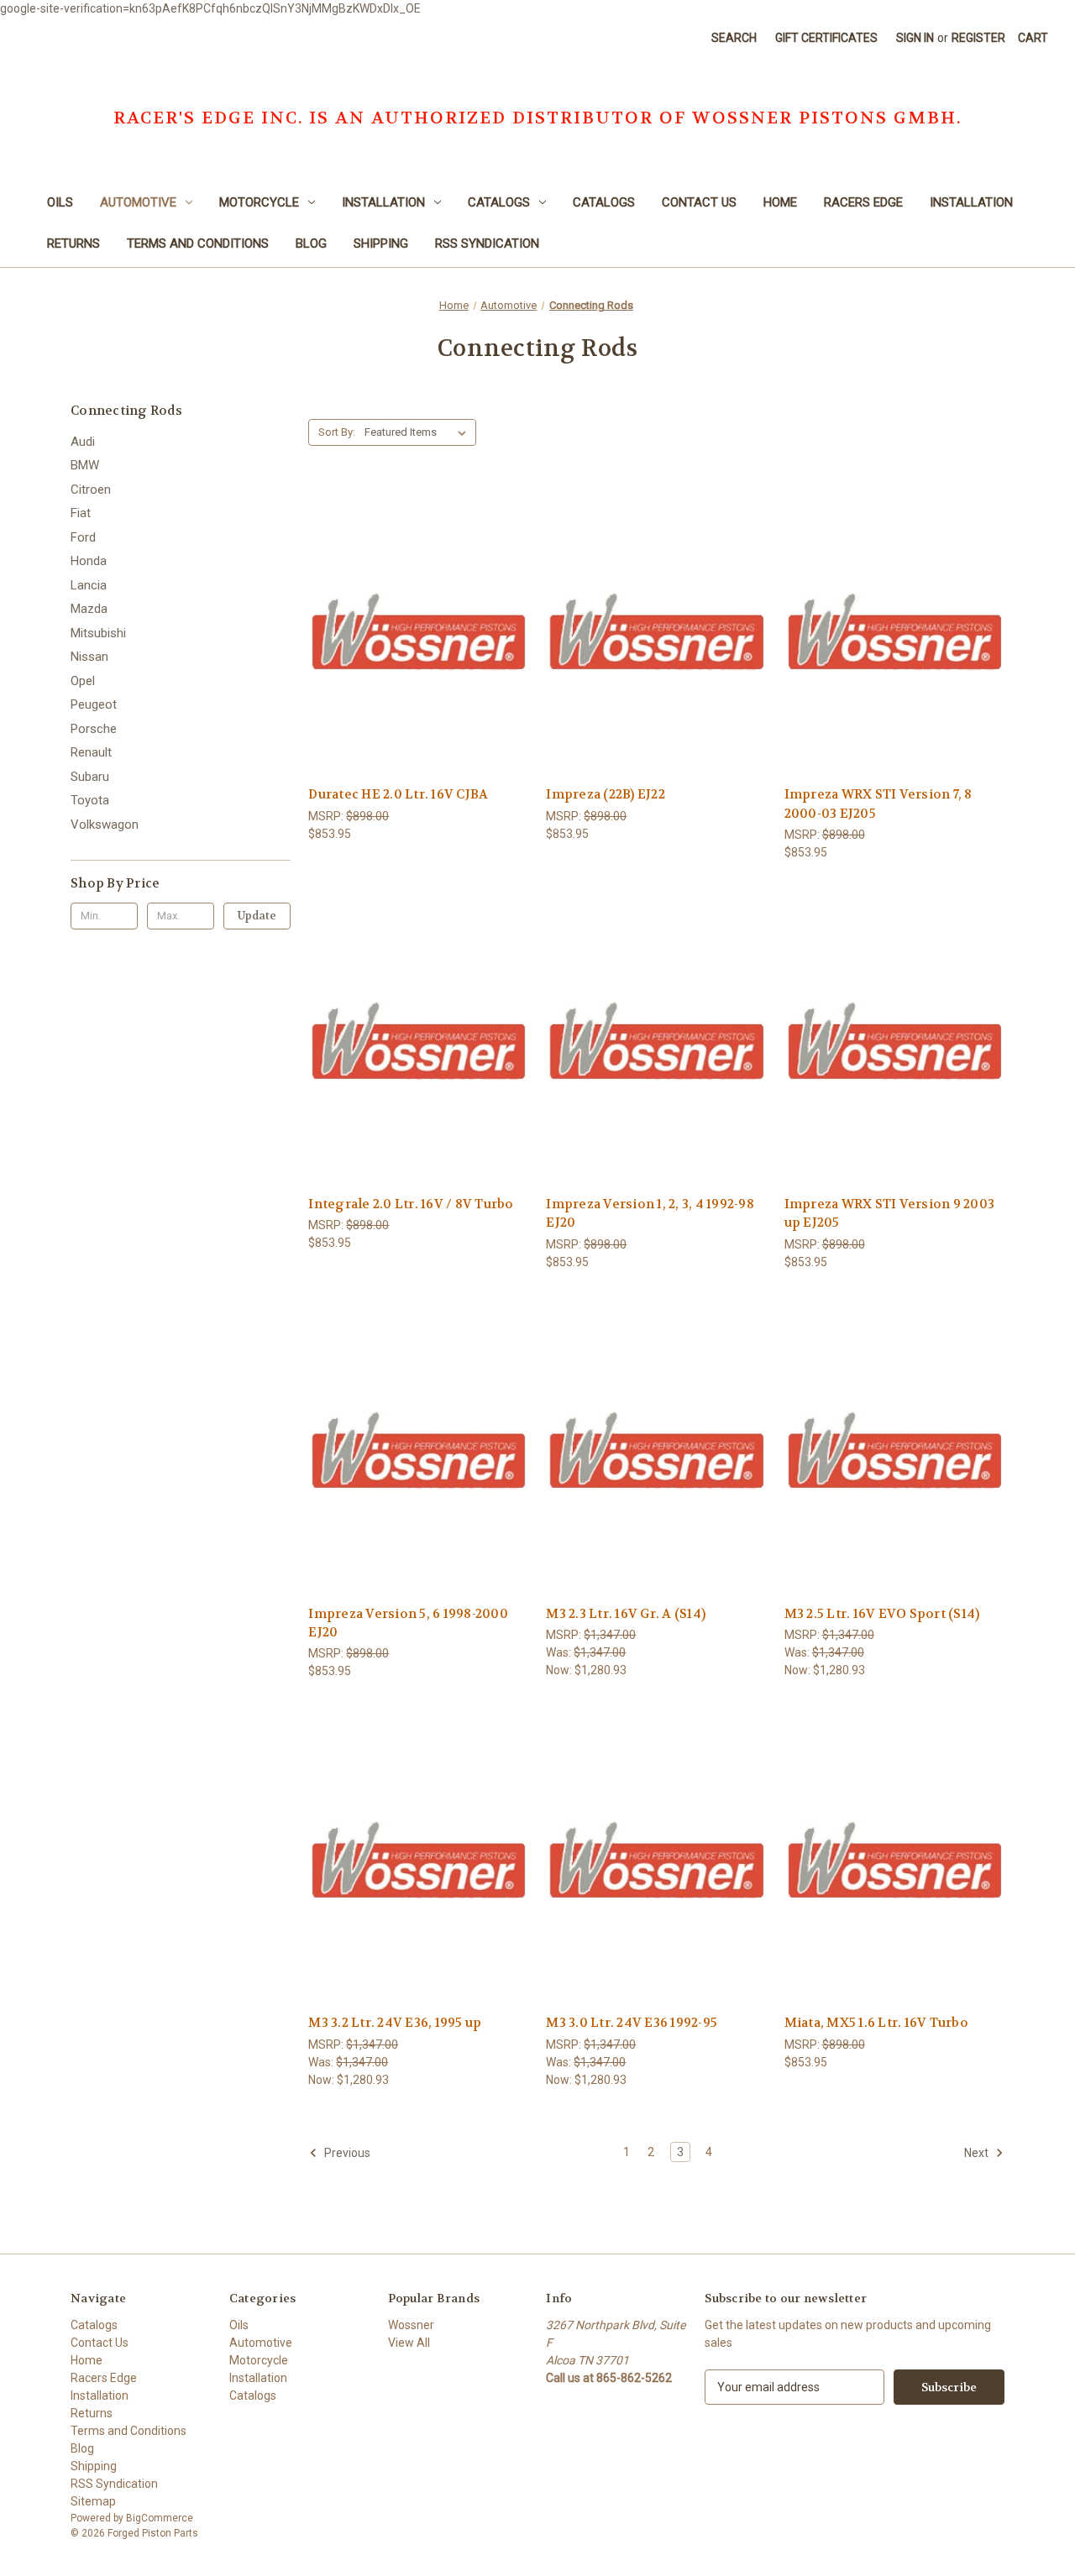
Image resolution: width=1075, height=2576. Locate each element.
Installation (383, 202)
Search (734, 38)
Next (978, 2152)
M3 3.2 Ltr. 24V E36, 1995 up (395, 2023)
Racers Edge (863, 202)
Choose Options (418, 661)
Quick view (405, 601)
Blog (311, 243)
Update (257, 916)
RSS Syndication (487, 243)
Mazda (89, 609)
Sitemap (93, 2501)
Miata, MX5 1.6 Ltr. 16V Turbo (876, 2023)
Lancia (89, 585)
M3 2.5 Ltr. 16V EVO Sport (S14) (882, 1614)
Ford (83, 537)
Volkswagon (105, 825)
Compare (413, 632)
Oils (60, 202)
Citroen (91, 490)
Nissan (89, 657)
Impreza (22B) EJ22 (606, 794)
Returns (73, 243)
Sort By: (337, 432)
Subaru (90, 777)
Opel (83, 681)
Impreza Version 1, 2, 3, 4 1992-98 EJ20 (650, 1214)
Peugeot (94, 704)
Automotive (138, 202)
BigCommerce (160, 2518)
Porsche (94, 729)
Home (780, 202)
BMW (85, 465)
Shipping (381, 243)
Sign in (915, 38)
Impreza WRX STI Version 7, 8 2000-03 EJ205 (878, 804)
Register (978, 38)
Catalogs (499, 202)
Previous (346, 2152)
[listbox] (419, 432)
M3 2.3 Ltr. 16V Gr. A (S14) (626, 1614)
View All (409, 2343)
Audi (83, 442)
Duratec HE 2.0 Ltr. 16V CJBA (398, 794)
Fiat (81, 513)
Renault (91, 752)
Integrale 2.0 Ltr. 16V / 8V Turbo (411, 1204)
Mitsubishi (98, 633)
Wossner (411, 2325)
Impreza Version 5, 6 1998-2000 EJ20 (408, 1623)
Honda (89, 561)
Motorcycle (259, 202)
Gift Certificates (826, 38)
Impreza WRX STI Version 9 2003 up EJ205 (890, 1214)
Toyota (90, 800)
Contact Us (699, 202)
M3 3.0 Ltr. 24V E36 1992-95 (632, 2023)
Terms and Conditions (198, 243)
